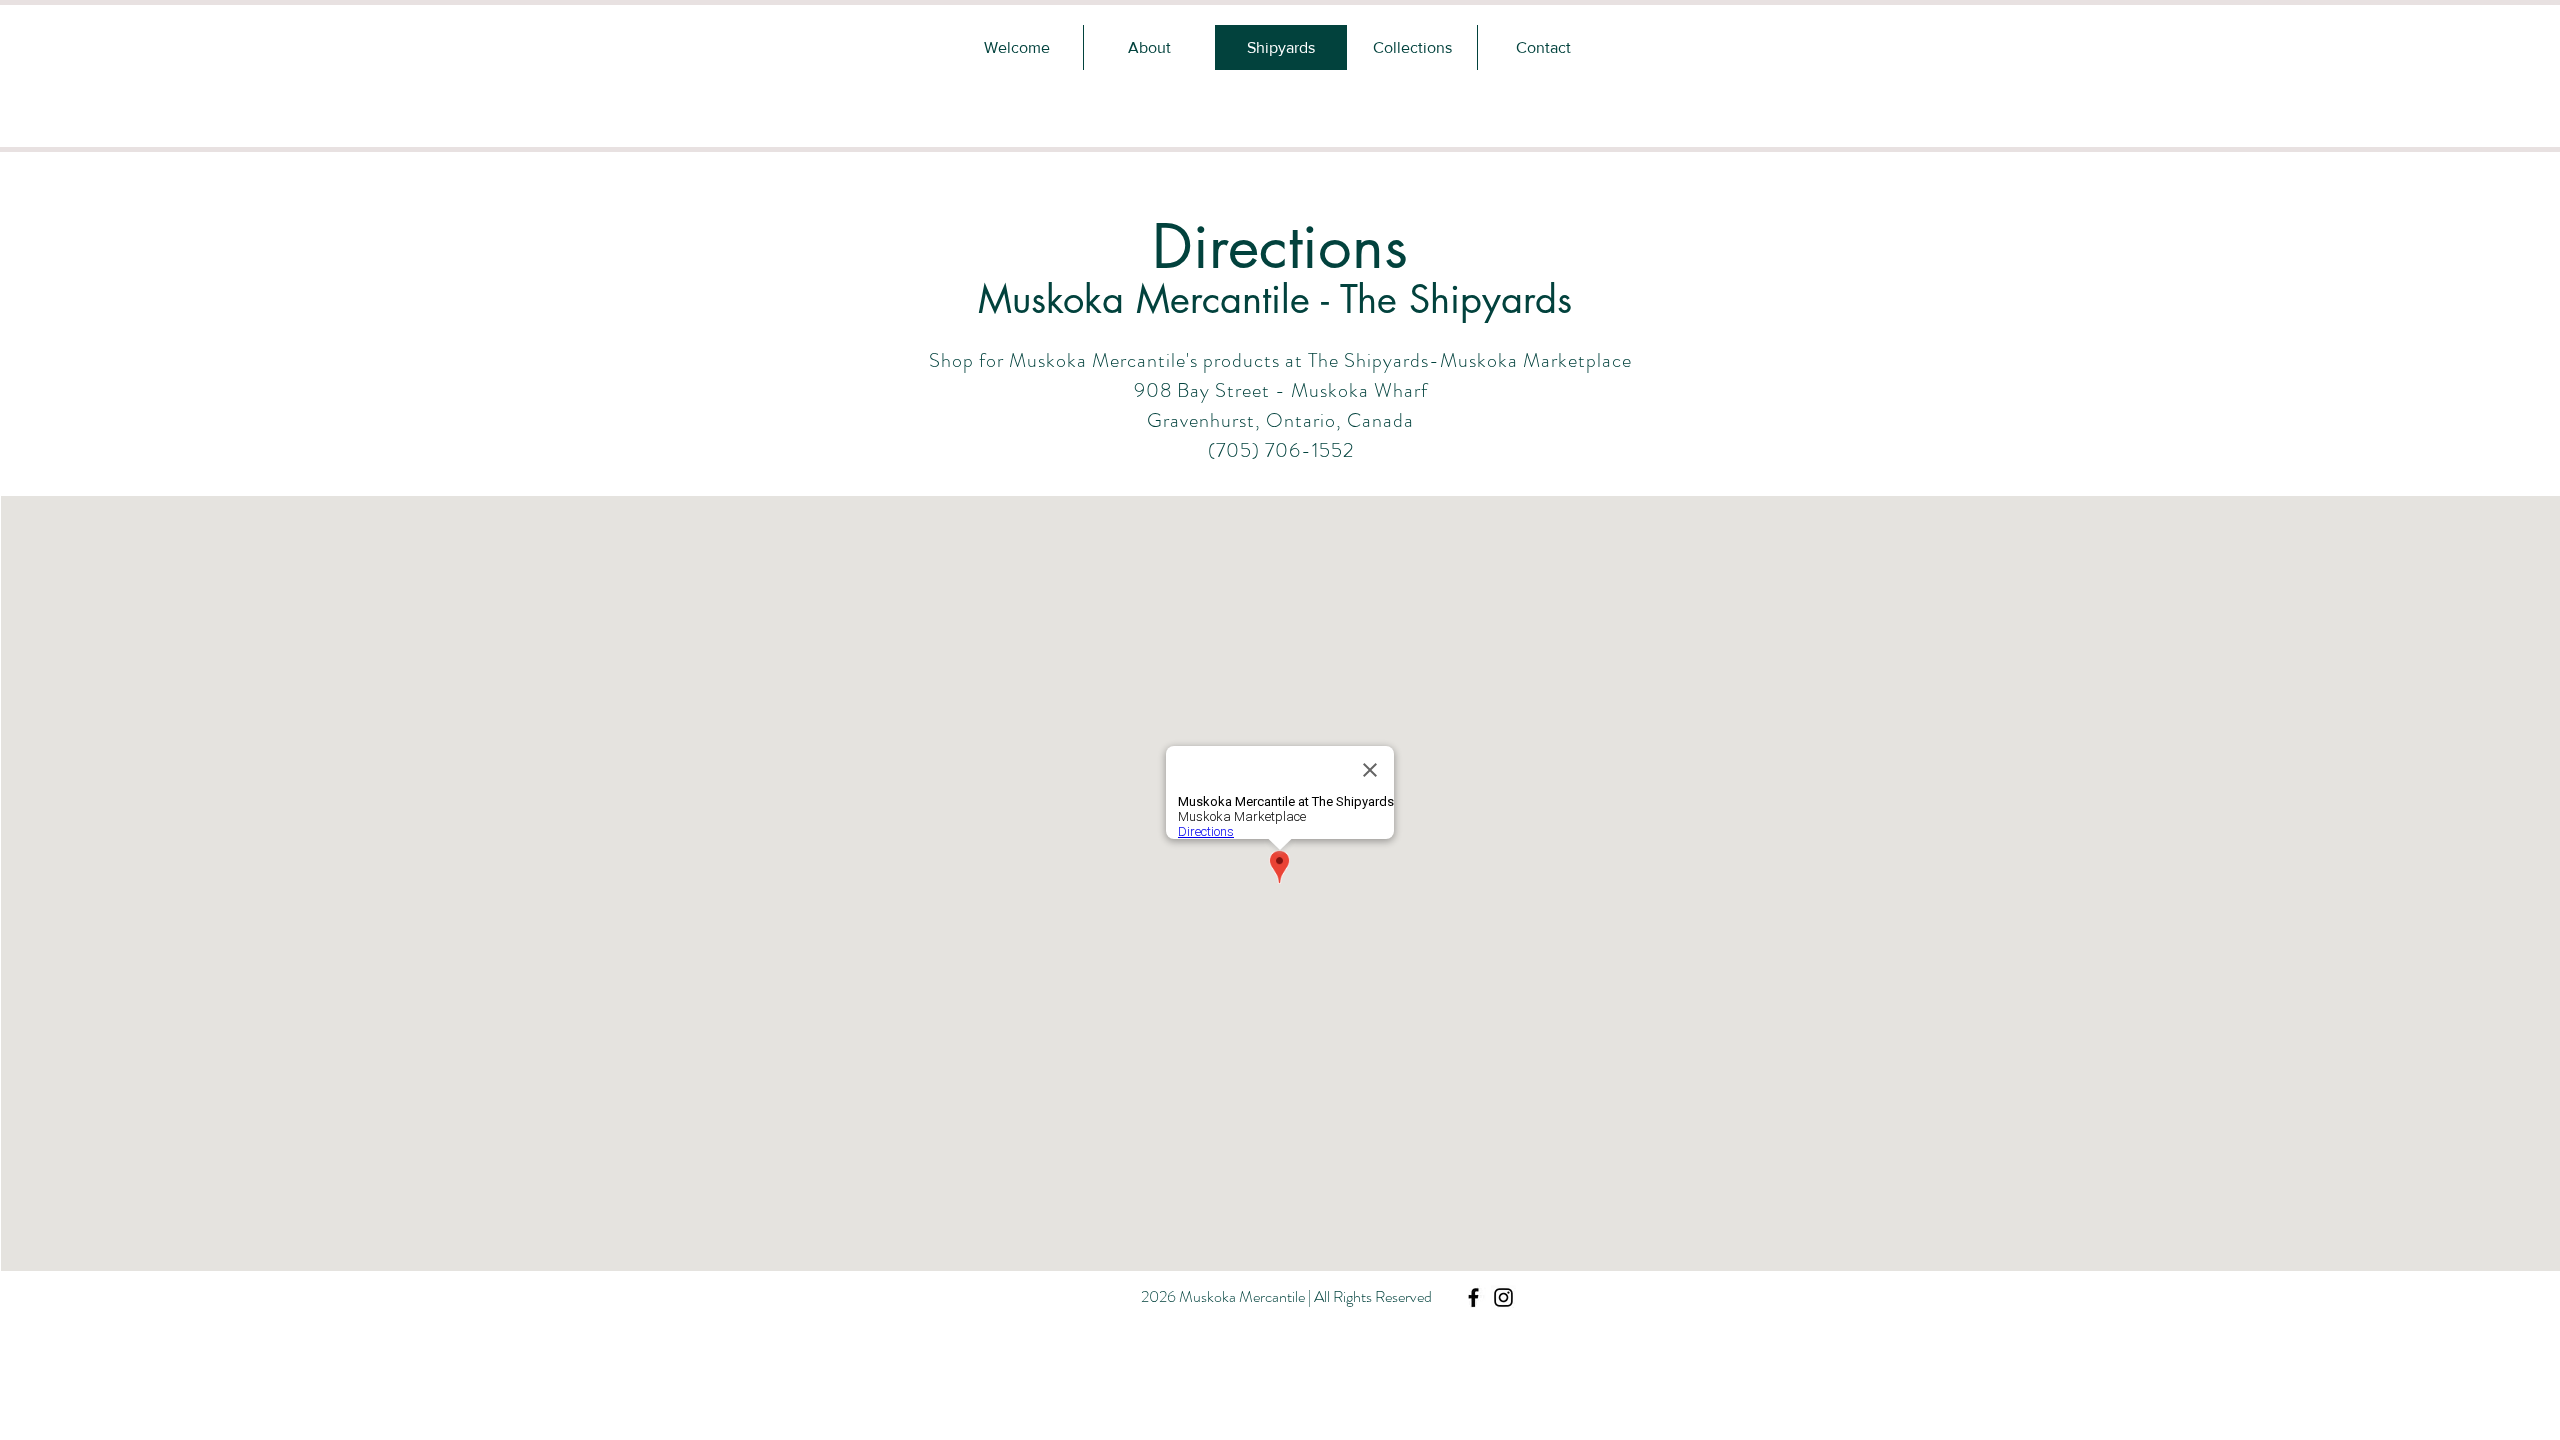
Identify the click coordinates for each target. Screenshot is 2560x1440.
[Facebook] (1473, 1297)
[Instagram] (1503, 1297)
